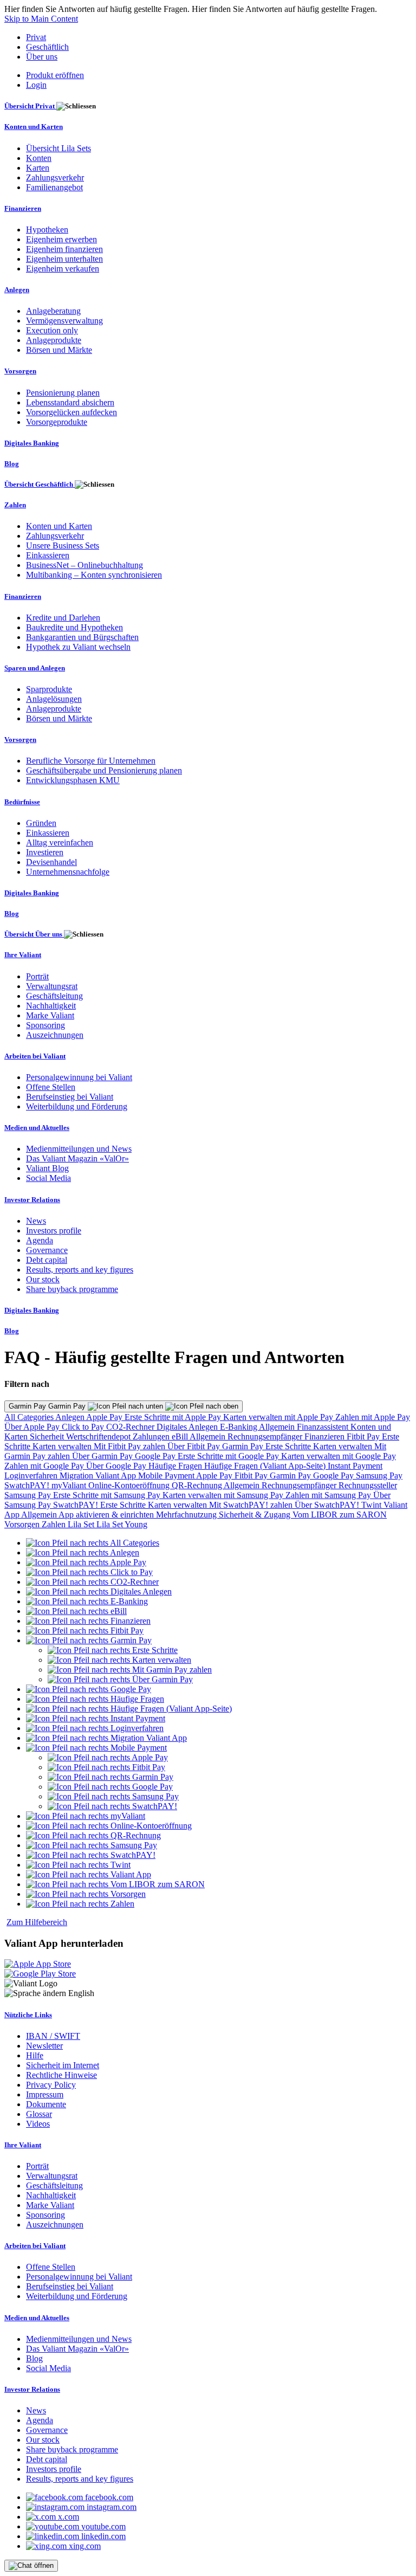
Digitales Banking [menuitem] (32, 443)
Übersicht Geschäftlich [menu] (40, 484)
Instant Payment (355, 1466)
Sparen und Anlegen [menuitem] (35, 668)
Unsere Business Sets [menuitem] (63, 545)
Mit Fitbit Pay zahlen (131, 1446)
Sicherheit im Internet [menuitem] (63, 2065)
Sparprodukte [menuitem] (49, 689)
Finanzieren (326, 1437)
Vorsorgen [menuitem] (20, 371)
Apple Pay (105, 1417)
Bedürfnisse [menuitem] (22, 802)
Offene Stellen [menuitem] (51, 1087)
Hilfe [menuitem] (35, 2055)
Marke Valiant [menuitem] (50, 1015)
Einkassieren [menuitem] (48, 555)
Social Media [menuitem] (48, 1178)
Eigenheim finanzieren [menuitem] (64, 249)
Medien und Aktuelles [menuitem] (37, 1128)
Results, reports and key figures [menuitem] (80, 1270)
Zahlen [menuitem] (15, 505)
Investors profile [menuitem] (54, 1231)
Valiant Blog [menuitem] (47, 1168)
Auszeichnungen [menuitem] (55, 1035)
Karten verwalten (63, 1446)
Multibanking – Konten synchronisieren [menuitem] (94, 575)
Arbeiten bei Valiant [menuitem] (35, 1056)
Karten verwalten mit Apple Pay (279, 1417)
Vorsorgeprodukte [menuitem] (57, 422)
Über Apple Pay (33, 1427)
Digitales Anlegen (188, 1427)
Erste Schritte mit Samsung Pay (108, 1495)
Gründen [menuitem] (41, 823)
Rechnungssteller (368, 1485)
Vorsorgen (23, 1524)
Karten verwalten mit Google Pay (339, 1456)
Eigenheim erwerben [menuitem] (61, 239)
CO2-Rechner (131, 1427)
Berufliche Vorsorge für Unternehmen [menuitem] (91, 761)
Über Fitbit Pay (195, 1446)
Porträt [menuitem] (37, 976)
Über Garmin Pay (103, 1456)
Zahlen (55, 1524)
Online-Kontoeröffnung (130, 1485)
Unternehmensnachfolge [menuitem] (68, 872)
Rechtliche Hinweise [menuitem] (61, 2075)
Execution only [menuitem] (52, 330)
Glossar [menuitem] (39, 2114)
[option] (93, 1543)
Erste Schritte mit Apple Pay (174, 1417)
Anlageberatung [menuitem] (53, 311)
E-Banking (239, 1427)
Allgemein (278, 1427)
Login (36, 85)
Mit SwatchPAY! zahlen (252, 1505)
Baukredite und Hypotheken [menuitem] (74, 627)
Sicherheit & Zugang (256, 1515)
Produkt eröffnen (55, 75)
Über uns (42, 57)
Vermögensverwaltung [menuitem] (64, 321)
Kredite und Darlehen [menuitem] (63, 618)
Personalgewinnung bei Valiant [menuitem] (79, 1077)
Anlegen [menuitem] (17, 290)
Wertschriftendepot (99, 1437)
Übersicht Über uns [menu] (34, 934)
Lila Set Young (122, 1524)
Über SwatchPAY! (328, 1505)
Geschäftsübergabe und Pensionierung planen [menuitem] (104, 770)
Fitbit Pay (364, 1437)
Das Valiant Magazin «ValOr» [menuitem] (77, 1158)
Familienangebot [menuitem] (54, 187)
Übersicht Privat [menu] (30, 106)
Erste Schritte (289, 1446)
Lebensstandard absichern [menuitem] (70, 402)
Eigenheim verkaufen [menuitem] (63, 269)
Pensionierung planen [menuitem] (63, 393)
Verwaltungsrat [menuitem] (52, 986)
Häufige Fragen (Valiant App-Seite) (266, 1466)
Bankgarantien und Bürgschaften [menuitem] (82, 637)
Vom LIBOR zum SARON (340, 1515)
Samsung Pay (379, 1476)
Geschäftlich (47, 47)
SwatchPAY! (28, 1485)
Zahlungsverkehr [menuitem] (55, 177)
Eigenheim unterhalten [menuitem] (64, 259)
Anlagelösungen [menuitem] (54, 699)
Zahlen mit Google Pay (45, 1466)
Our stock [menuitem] (43, 1279)
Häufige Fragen (176, 1466)
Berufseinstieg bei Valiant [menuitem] (70, 1097)
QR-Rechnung (198, 1485)
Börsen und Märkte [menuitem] (59, 350)
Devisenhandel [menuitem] (51, 862)
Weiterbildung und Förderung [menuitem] (77, 1106)
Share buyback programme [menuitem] (72, 1289)
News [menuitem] (36, 1221)
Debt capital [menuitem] (47, 1260)
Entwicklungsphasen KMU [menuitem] (73, 780)
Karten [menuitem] (38, 168)
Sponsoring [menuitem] (45, 1025)
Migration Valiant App (99, 1476)
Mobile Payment (167, 1476)
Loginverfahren (32, 1476)
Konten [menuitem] (39, 158)
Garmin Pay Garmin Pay (48, 1406)
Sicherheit (48, 1437)
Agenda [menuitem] (40, 1240)
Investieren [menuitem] (45, 852)
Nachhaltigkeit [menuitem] (51, 1006)
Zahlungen (152, 1437)
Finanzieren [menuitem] (23, 208)
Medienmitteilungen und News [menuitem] (79, 1149)
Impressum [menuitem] (45, 2094)
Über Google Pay (117, 1466)
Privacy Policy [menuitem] (51, 2085)
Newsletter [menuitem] (44, 2046)
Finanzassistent (324, 1427)
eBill (181, 1437)
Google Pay (156, 1456)
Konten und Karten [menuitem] (34, 127)
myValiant (70, 1485)
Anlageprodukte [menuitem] (54, 340)
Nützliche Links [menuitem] (28, 2015)
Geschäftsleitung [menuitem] (54, 996)
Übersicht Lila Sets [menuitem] (58, 148)
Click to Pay (84, 1427)
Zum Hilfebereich (37, 1922)
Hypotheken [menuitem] (47, 230)
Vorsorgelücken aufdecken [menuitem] (71, 412)
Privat (36, 37)
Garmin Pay (244, 1446)
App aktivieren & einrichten (107, 1515)
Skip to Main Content (41, 19)
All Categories (30, 1417)
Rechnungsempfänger (266, 1437)
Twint (372, 1505)
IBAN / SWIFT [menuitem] (53, 2036)
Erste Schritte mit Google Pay (229, 1456)
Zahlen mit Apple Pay (373, 1417)
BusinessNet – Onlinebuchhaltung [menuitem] (84, 565)
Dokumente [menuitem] (46, 2104)
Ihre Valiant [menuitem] (23, 955)
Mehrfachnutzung (187, 1515)
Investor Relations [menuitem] (32, 1200)
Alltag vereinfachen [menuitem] (60, 842)
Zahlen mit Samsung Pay (329, 1495)
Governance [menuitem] (47, 1250)
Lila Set (82, 1524)
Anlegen (71, 1417)
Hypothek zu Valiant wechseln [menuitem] (78, 647)
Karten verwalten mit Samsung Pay (224, 1495)
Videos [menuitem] (38, 2124)
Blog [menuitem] (12, 464)
